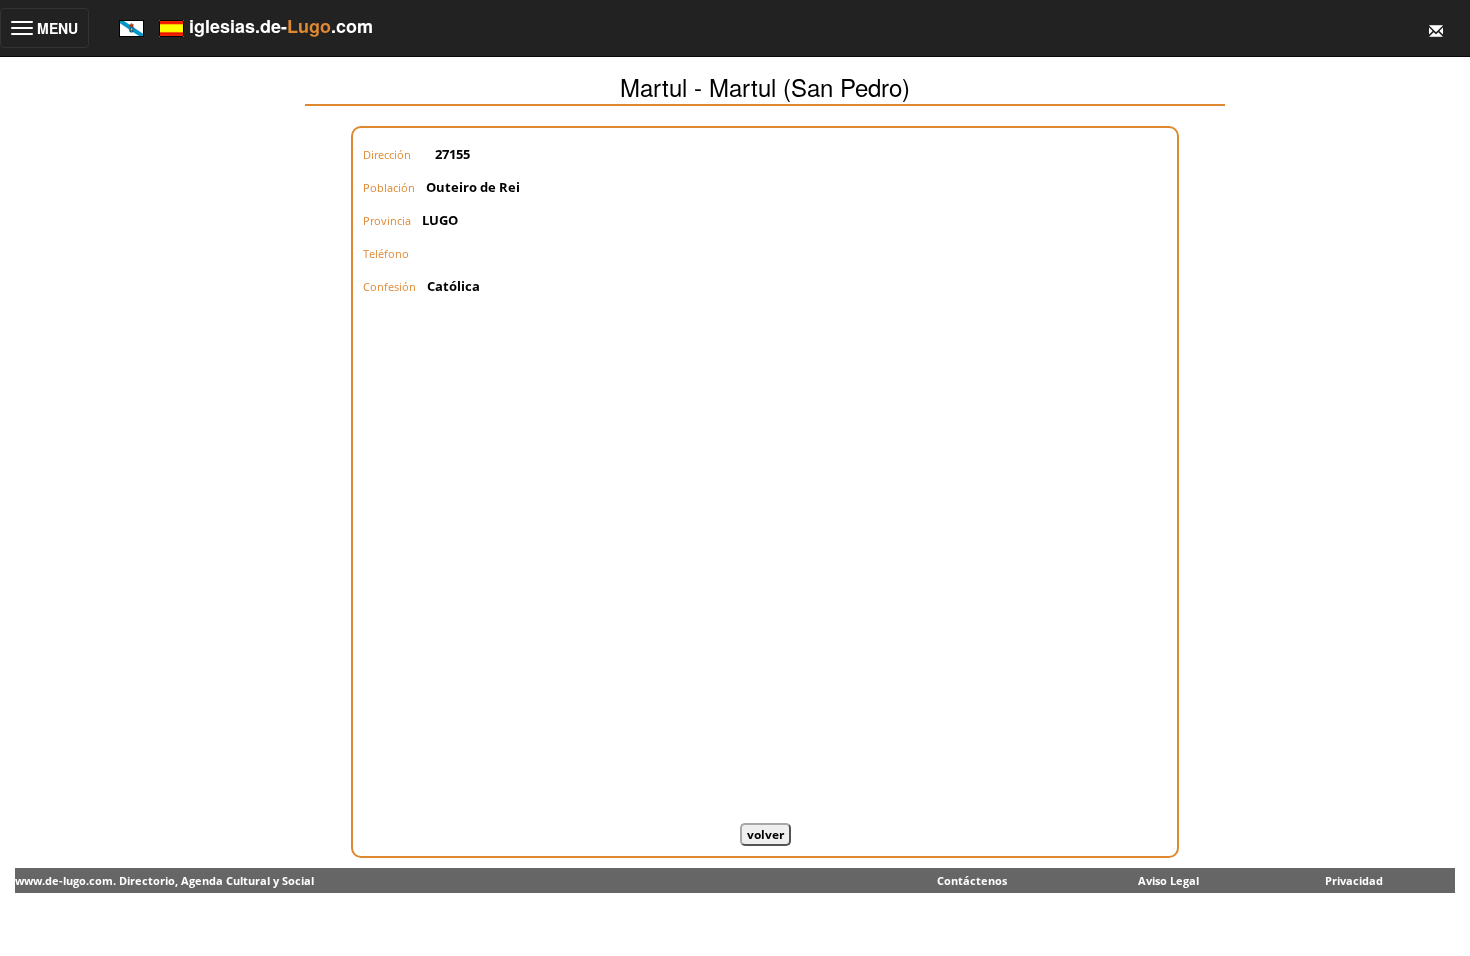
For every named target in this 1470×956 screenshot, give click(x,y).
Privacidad (1354, 880)
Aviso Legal (1168, 880)
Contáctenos (972, 880)
